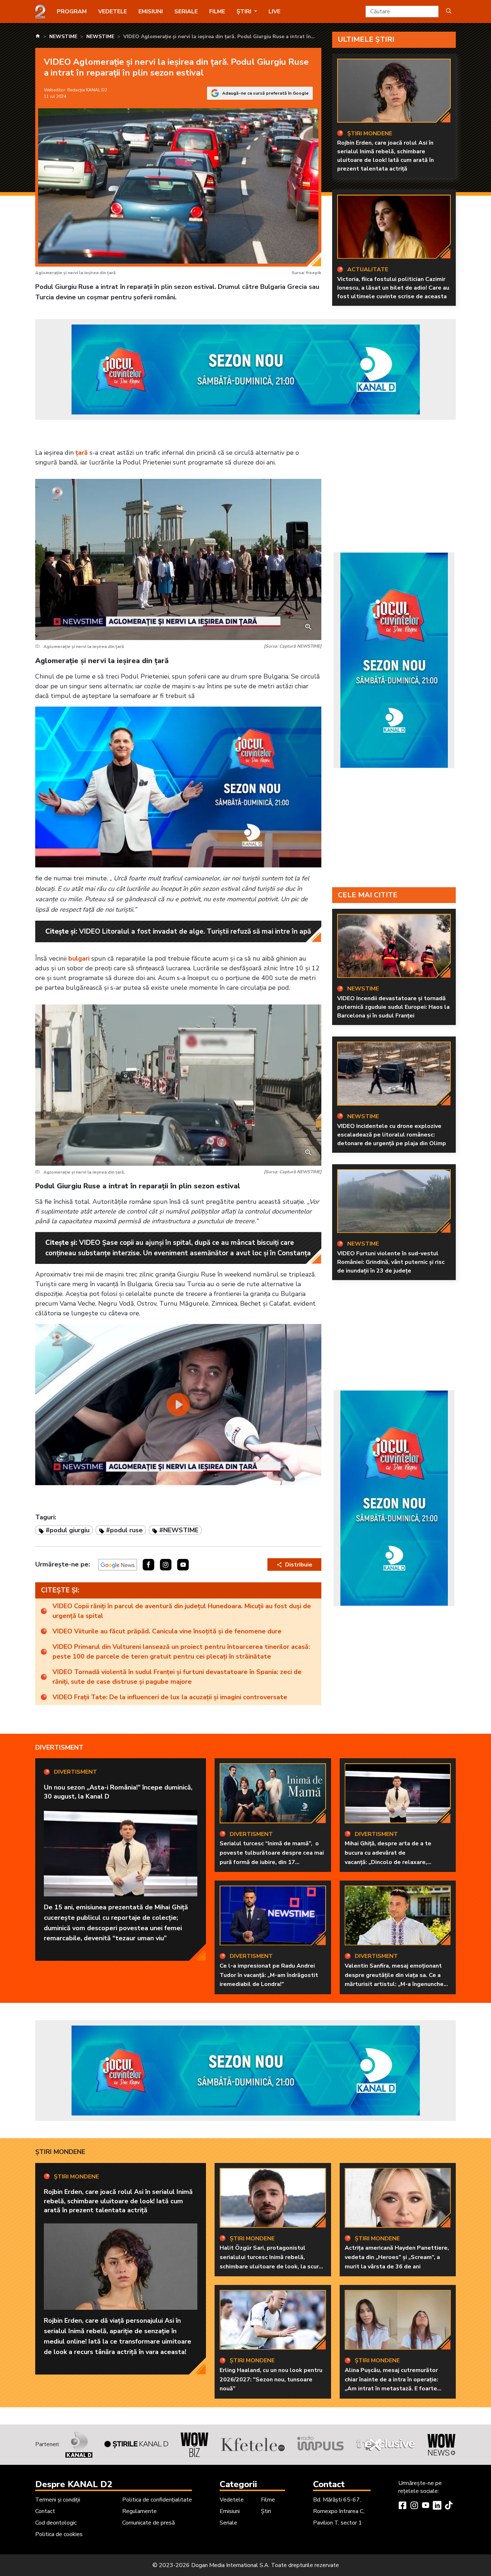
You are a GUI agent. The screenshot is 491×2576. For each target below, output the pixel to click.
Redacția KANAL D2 (87, 90)
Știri (266, 2511)
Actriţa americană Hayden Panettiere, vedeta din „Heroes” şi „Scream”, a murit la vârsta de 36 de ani (397, 2257)
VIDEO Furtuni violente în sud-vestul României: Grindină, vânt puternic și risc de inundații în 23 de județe (391, 1262)
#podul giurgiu (68, 1530)
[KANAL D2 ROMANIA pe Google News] (118, 1565)
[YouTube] (426, 2506)
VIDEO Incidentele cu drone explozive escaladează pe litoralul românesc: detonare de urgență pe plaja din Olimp (392, 1135)
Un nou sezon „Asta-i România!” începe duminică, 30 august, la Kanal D (118, 1792)
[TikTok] (449, 2506)
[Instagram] (414, 2506)
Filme (217, 12)
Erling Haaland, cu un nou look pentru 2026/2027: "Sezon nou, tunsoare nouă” (271, 2379)
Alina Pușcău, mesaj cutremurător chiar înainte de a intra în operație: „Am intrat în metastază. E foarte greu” (391, 2384)
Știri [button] (245, 12)
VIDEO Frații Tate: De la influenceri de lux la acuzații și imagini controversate (170, 1697)
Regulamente (139, 2511)
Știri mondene (60, 2152)
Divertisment (59, 1747)
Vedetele (113, 12)
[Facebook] (403, 2506)
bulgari (79, 958)
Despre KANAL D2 (74, 2484)
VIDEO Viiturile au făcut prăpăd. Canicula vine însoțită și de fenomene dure (167, 1631)
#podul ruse (124, 1530)
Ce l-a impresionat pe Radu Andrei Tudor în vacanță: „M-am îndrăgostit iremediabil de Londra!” (269, 1975)
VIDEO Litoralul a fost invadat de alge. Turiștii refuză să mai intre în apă (195, 931)
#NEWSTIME (179, 1530)
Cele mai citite (368, 895)
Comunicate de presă (148, 2523)
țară (82, 453)
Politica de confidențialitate (157, 2500)
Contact (45, 2511)
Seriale (186, 12)
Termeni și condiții (58, 2500)
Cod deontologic (56, 2523)
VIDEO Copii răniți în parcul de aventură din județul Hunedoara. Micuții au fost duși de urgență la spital (182, 1611)
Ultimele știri (366, 39)
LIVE (274, 12)
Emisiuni (151, 12)
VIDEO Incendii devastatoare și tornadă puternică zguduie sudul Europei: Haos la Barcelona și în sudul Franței (393, 1007)
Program (72, 12)
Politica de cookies (59, 2534)
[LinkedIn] (437, 2506)
